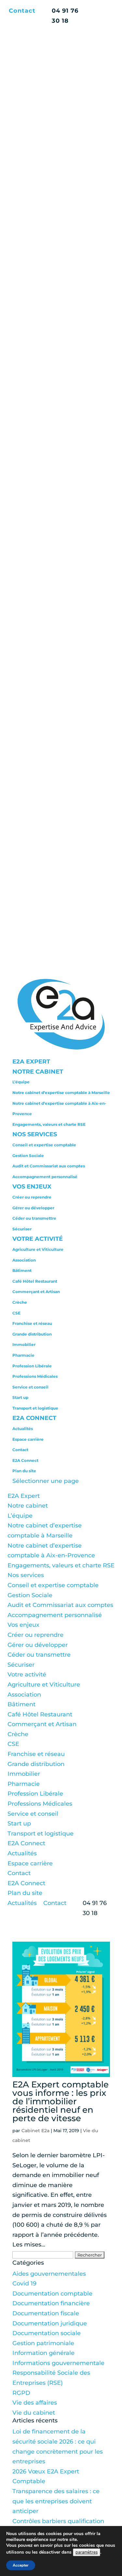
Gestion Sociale (28, 1156)
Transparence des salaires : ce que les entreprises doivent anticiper (56, 2501)
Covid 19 (24, 2284)
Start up (20, 1397)
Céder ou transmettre (34, 1218)
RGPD (21, 2393)
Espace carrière (28, 1439)
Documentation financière (51, 2303)
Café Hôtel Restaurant (35, 1281)
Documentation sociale (47, 2333)
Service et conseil (30, 1387)
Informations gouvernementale (58, 2363)
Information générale (43, 2353)
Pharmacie (23, 1355)
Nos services (35, 1134)
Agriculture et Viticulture (38, 1249)
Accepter (21, 2565)
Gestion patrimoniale (43, 2343)
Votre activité (38, 1239)
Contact (22, 11)
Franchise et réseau (32, 1323)
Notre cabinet (38, 1072)
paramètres (87, 2552)
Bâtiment (22, 1270)
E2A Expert (31, 1062)
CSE (16, 1313)
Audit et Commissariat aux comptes (49, 1166)
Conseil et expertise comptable (44, 1145)
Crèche (20, 1302)
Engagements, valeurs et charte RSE (49, 1124)
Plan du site (24, 1471)
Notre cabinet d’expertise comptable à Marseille (61, 1093)
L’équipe (21, 1082)
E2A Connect (34, 1418)
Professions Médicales (35, 1376)
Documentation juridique (50, 2323)
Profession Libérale (32, 1366)
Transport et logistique (35, 1408)
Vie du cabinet (34, 2413)
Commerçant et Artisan (36, 1292)
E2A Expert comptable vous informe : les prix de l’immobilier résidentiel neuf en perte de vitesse (61, 2101)
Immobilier (24, 1344)
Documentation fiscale (46, 2313)
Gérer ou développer (33, 1208)
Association (24, 1260)
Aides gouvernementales (49, 2274)
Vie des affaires (35, 2403)
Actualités (23, 1429)
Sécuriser (22, 1229)
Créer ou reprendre (32, 1197)
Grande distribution (32, 1334)
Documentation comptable (52, 2294)
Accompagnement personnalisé (45, 1177)
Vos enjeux (32, 1187)
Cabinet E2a (35, 2131)
